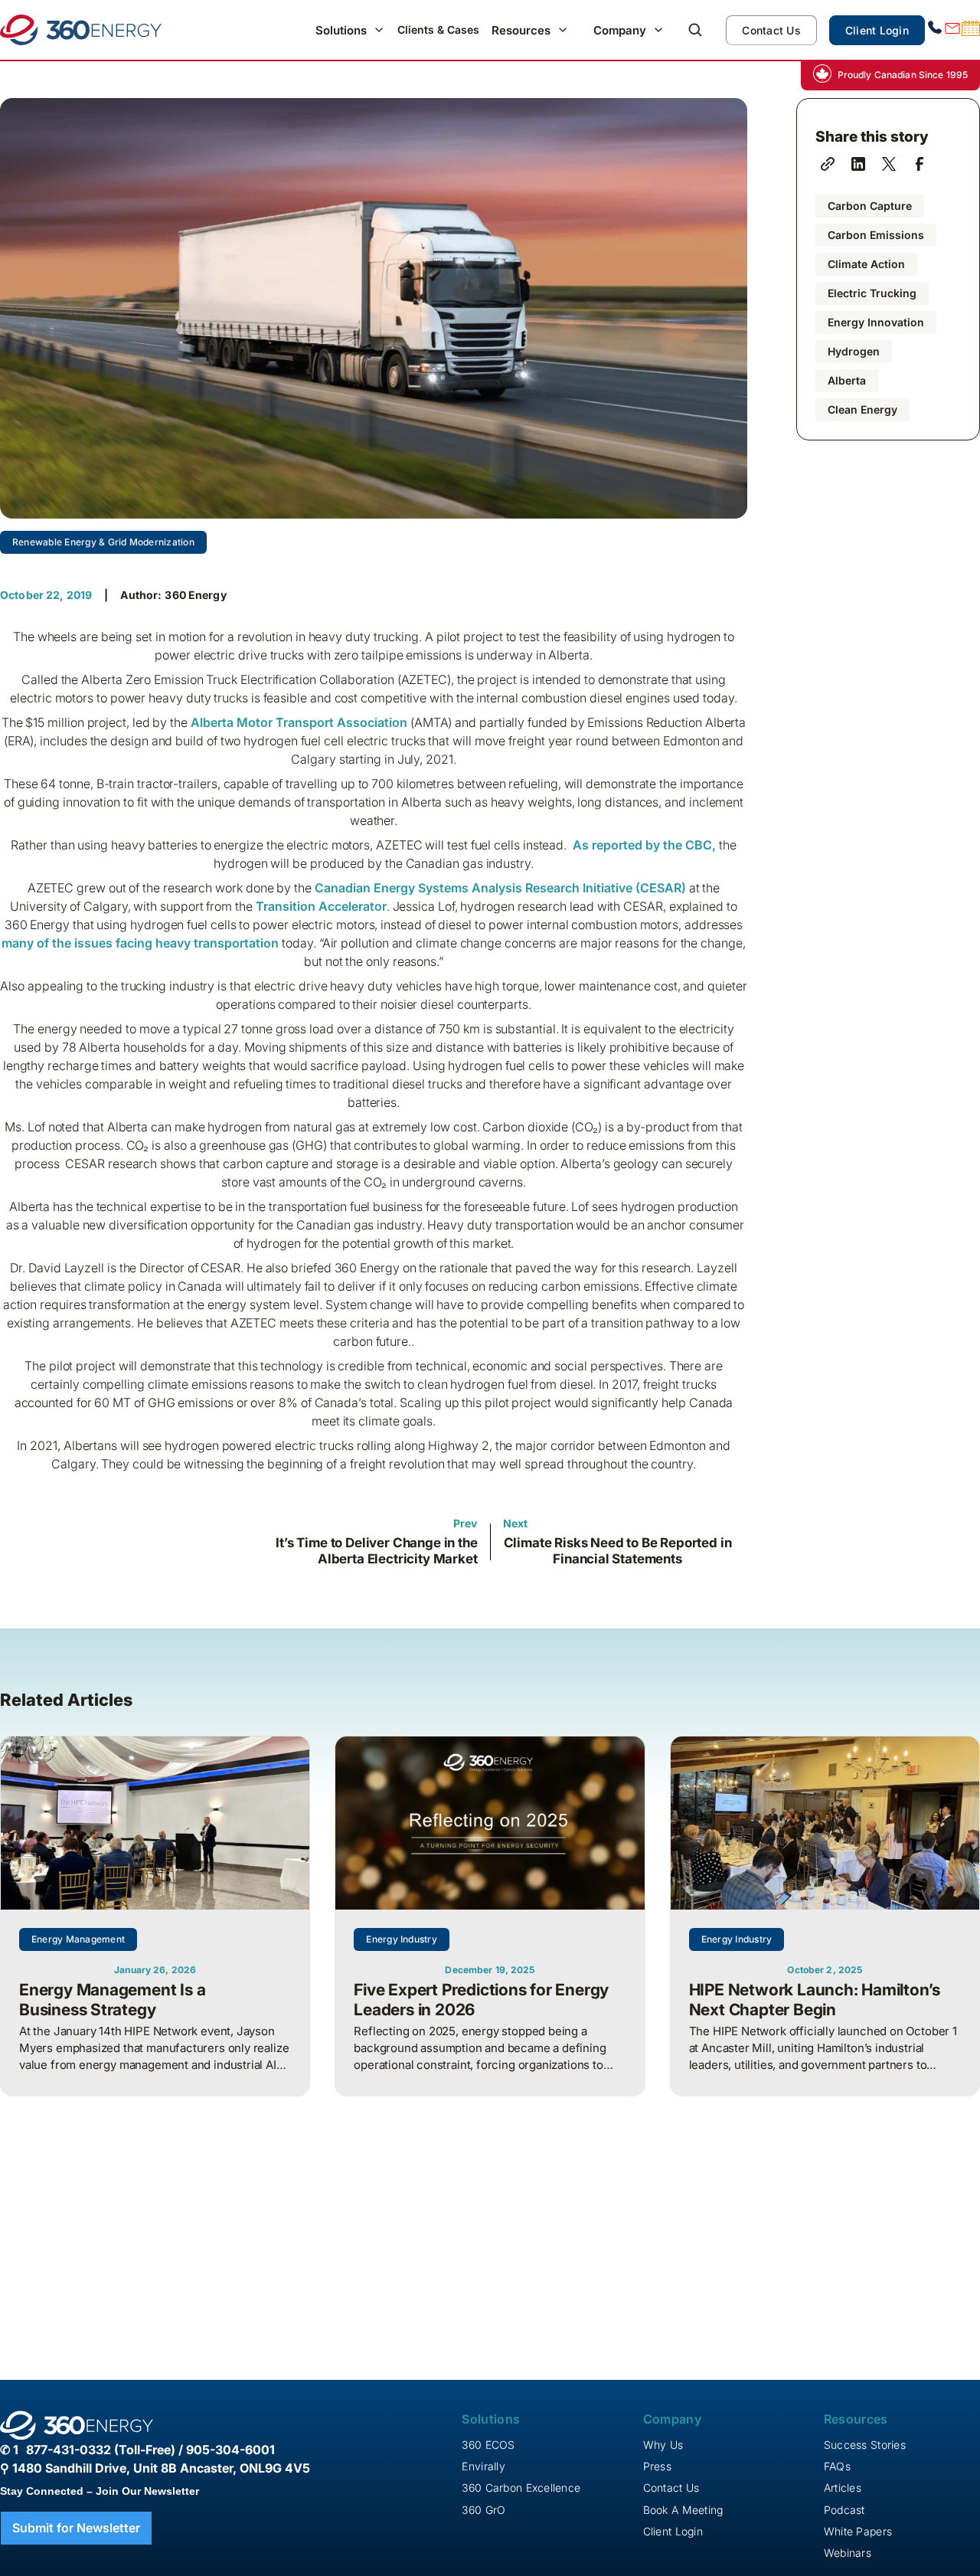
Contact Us (771, 30)
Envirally (483, 2466)
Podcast (844, 2510)
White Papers (858, 2531)
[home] (81, 30)
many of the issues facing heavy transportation (140, 943)
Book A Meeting (683, 2510)
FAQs (837, 2466)
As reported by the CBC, (644, 845)
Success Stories (865, 2445)
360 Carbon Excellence (521, 2488)
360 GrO (483, 2510)
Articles (843, 2488)
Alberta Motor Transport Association (299, 722)
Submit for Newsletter (76, 2528)
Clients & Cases (438, 29)
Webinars (848, 2553)
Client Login (877, 30)
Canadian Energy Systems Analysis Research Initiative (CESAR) (500, 888)
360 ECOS (488, 2445)
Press (657, 2466)
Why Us (663, 2445)
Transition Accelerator (321, 906)
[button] (350, 30)
